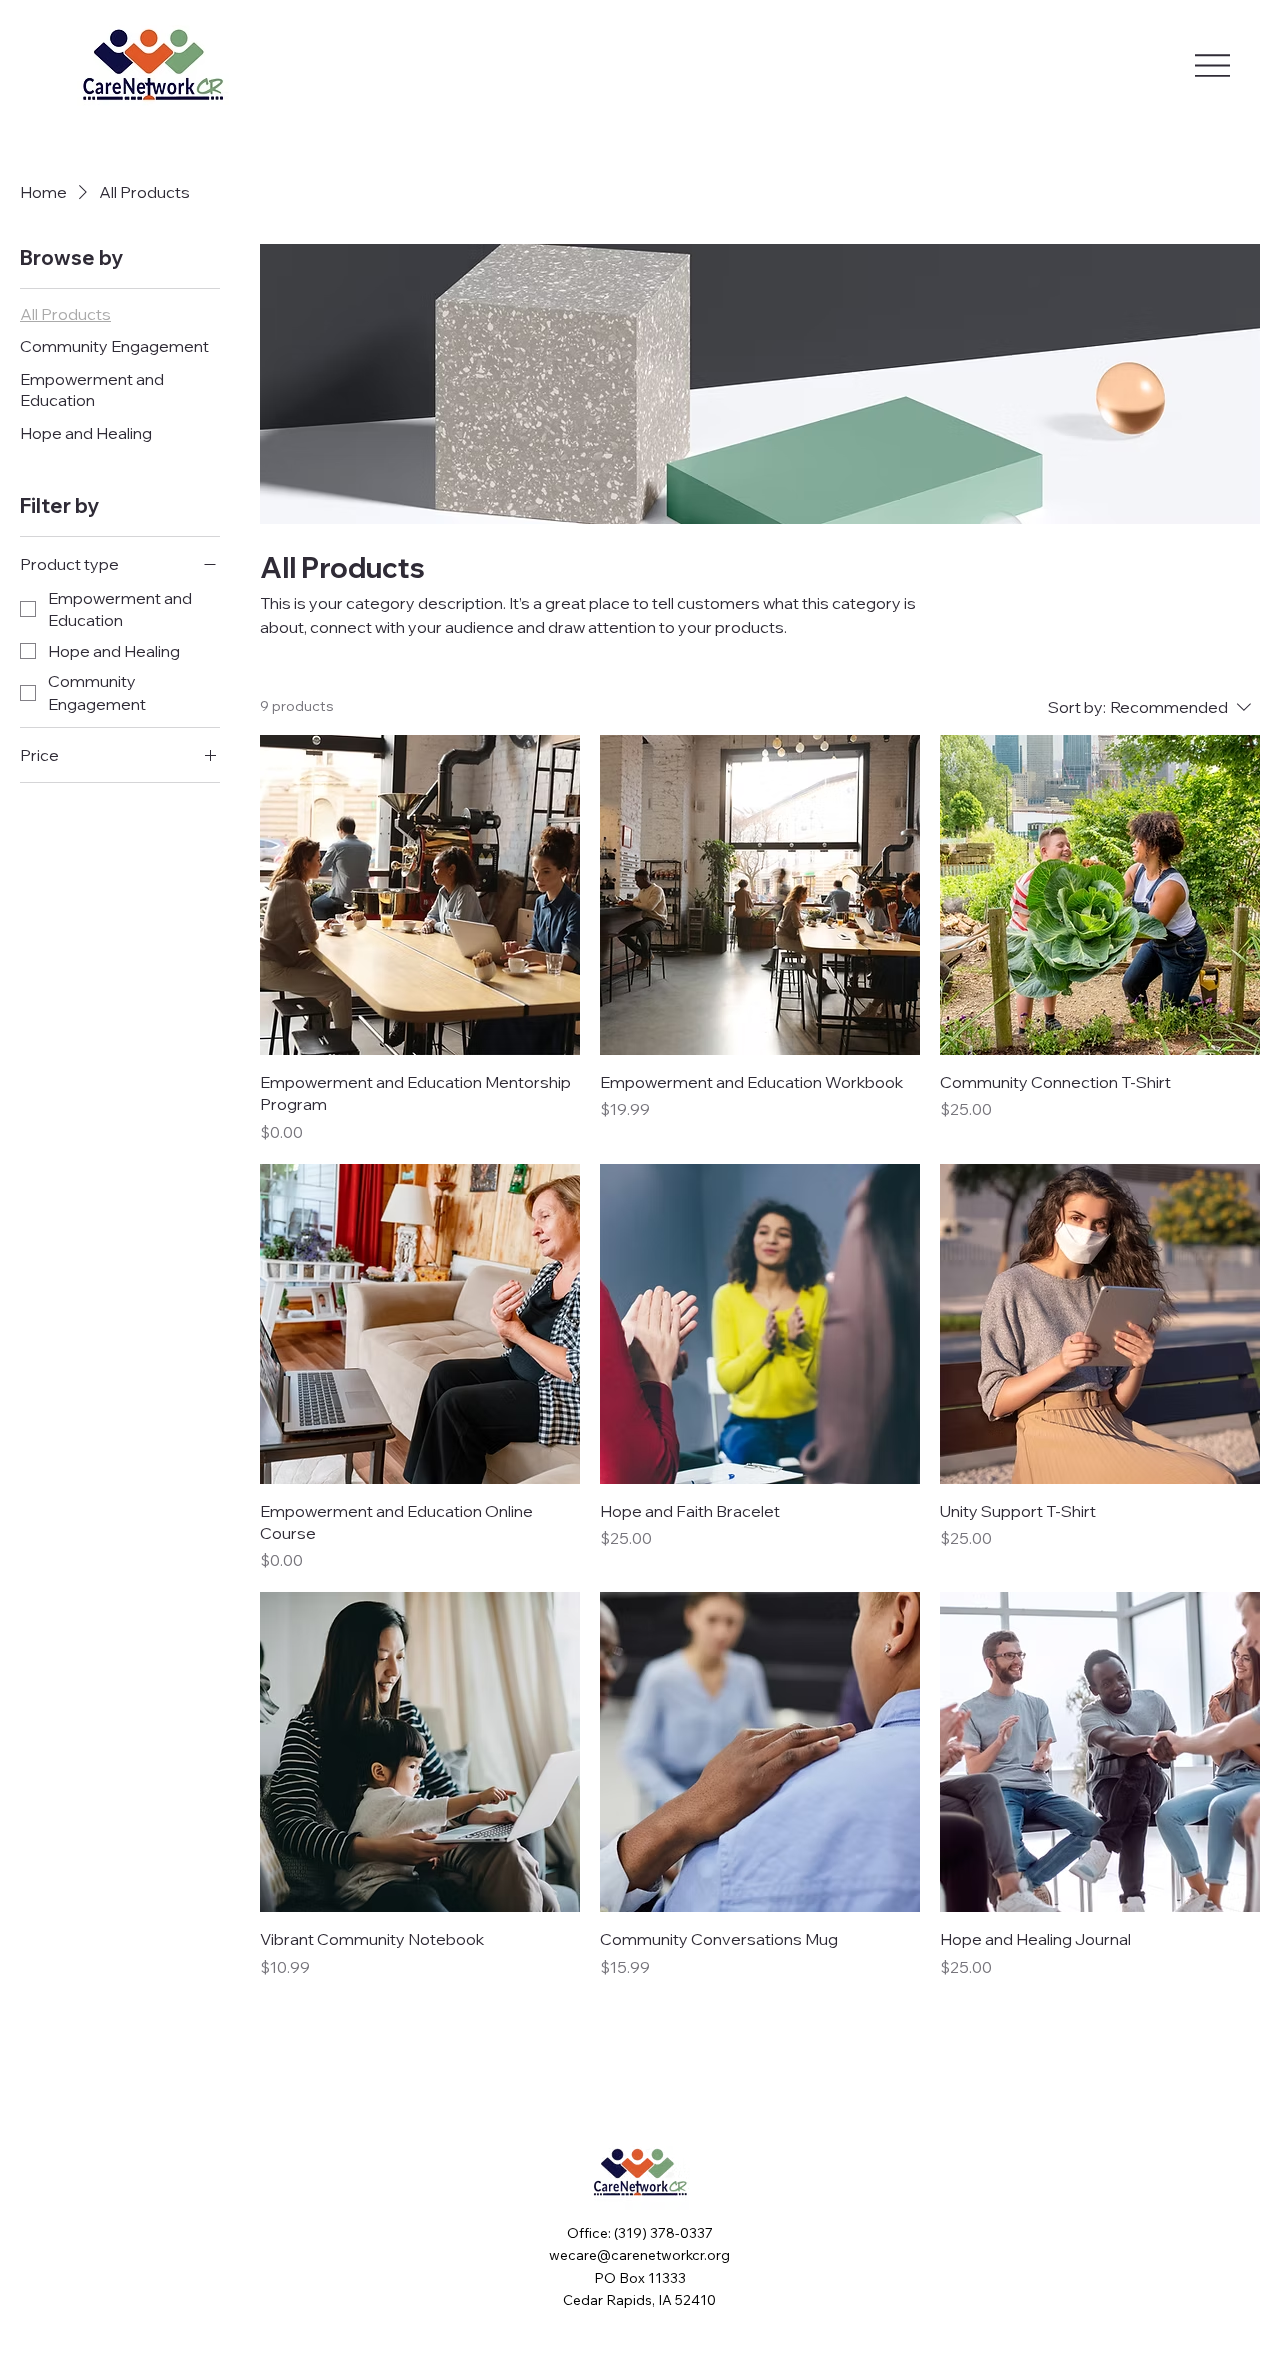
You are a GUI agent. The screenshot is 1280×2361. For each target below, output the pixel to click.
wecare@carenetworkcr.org (639, 2255)
